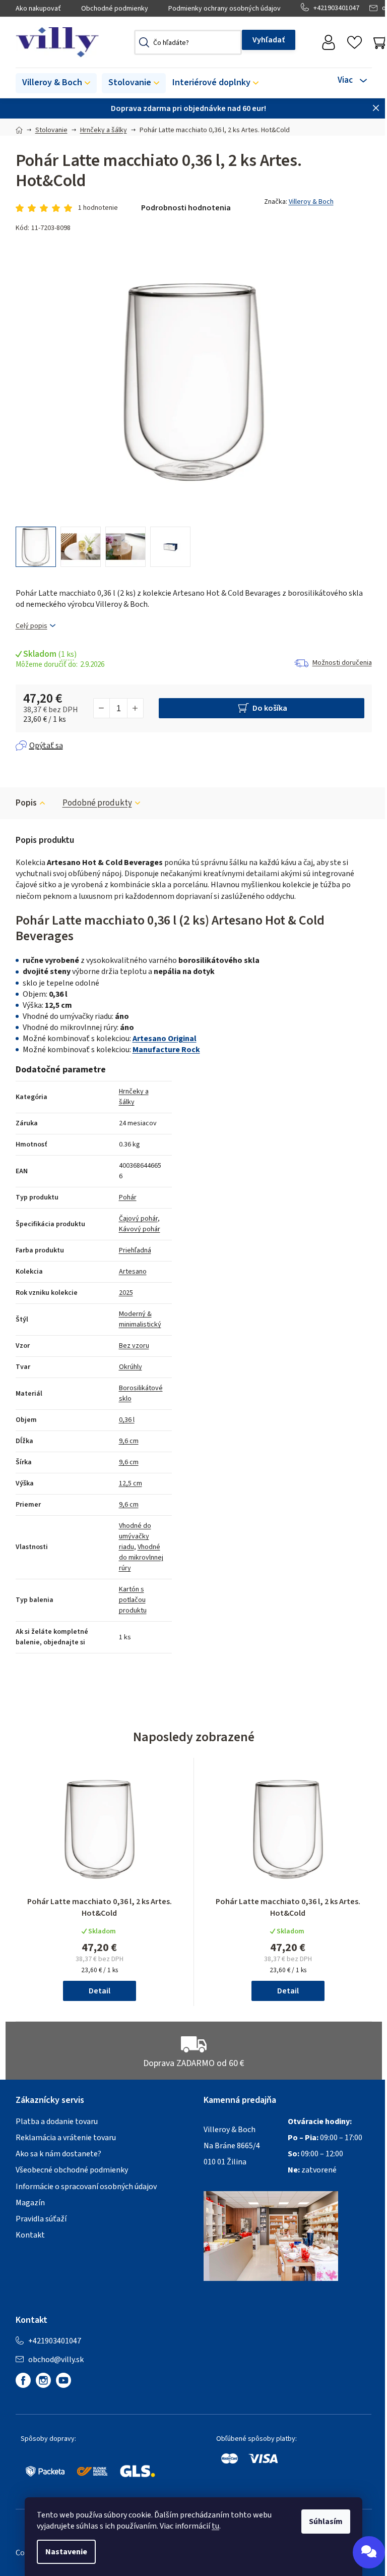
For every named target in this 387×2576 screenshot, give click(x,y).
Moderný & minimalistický (140, 1319)
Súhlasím (326, 2522)
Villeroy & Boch (311, 202)
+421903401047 (336, 8)
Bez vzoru (134, 1346)
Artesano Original (165, 1039)
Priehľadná (135, 1250)
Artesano (133, 1272)
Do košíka (270, 708)
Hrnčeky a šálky (134, 1097)
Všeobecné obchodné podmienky (72, 2170)
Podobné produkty (97, 803)
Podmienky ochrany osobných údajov (224, 9)
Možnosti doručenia (342, 663)
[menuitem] (56, 83)
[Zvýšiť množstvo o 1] (135, 708)
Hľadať (269, 40)
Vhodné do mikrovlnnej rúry (141, 1558)
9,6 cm (129, 1441)
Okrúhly (131, 1367)
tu (215, 2526)
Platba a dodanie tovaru (57, 2122)
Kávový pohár (140, 1229)
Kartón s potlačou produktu (133, 1600)
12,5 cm (131, 1483)
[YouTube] (63, 2380)
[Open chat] (369, 2552)
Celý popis (31, 626)
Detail (100, 1991)
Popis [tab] (26, 803)
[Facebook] (23, 2380)
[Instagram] (43, 2380)
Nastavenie (66, 2552)
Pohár (128, 1197)
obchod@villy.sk (56, 2360)
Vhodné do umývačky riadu (135, 1536)
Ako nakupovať (38, 9)
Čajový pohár (138, 1219)
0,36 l (127, 1420)
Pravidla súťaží (41, 2219)
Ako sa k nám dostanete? (58, 2154)
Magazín (30, 2203)
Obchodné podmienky (115, 9)
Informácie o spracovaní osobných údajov (86, 2187)
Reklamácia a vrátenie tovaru (66, 2138)
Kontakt (30, 2235)
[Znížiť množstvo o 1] (102, 708)
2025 (126, 1293)
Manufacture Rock (166, 1050)
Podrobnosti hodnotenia (186, 208)
